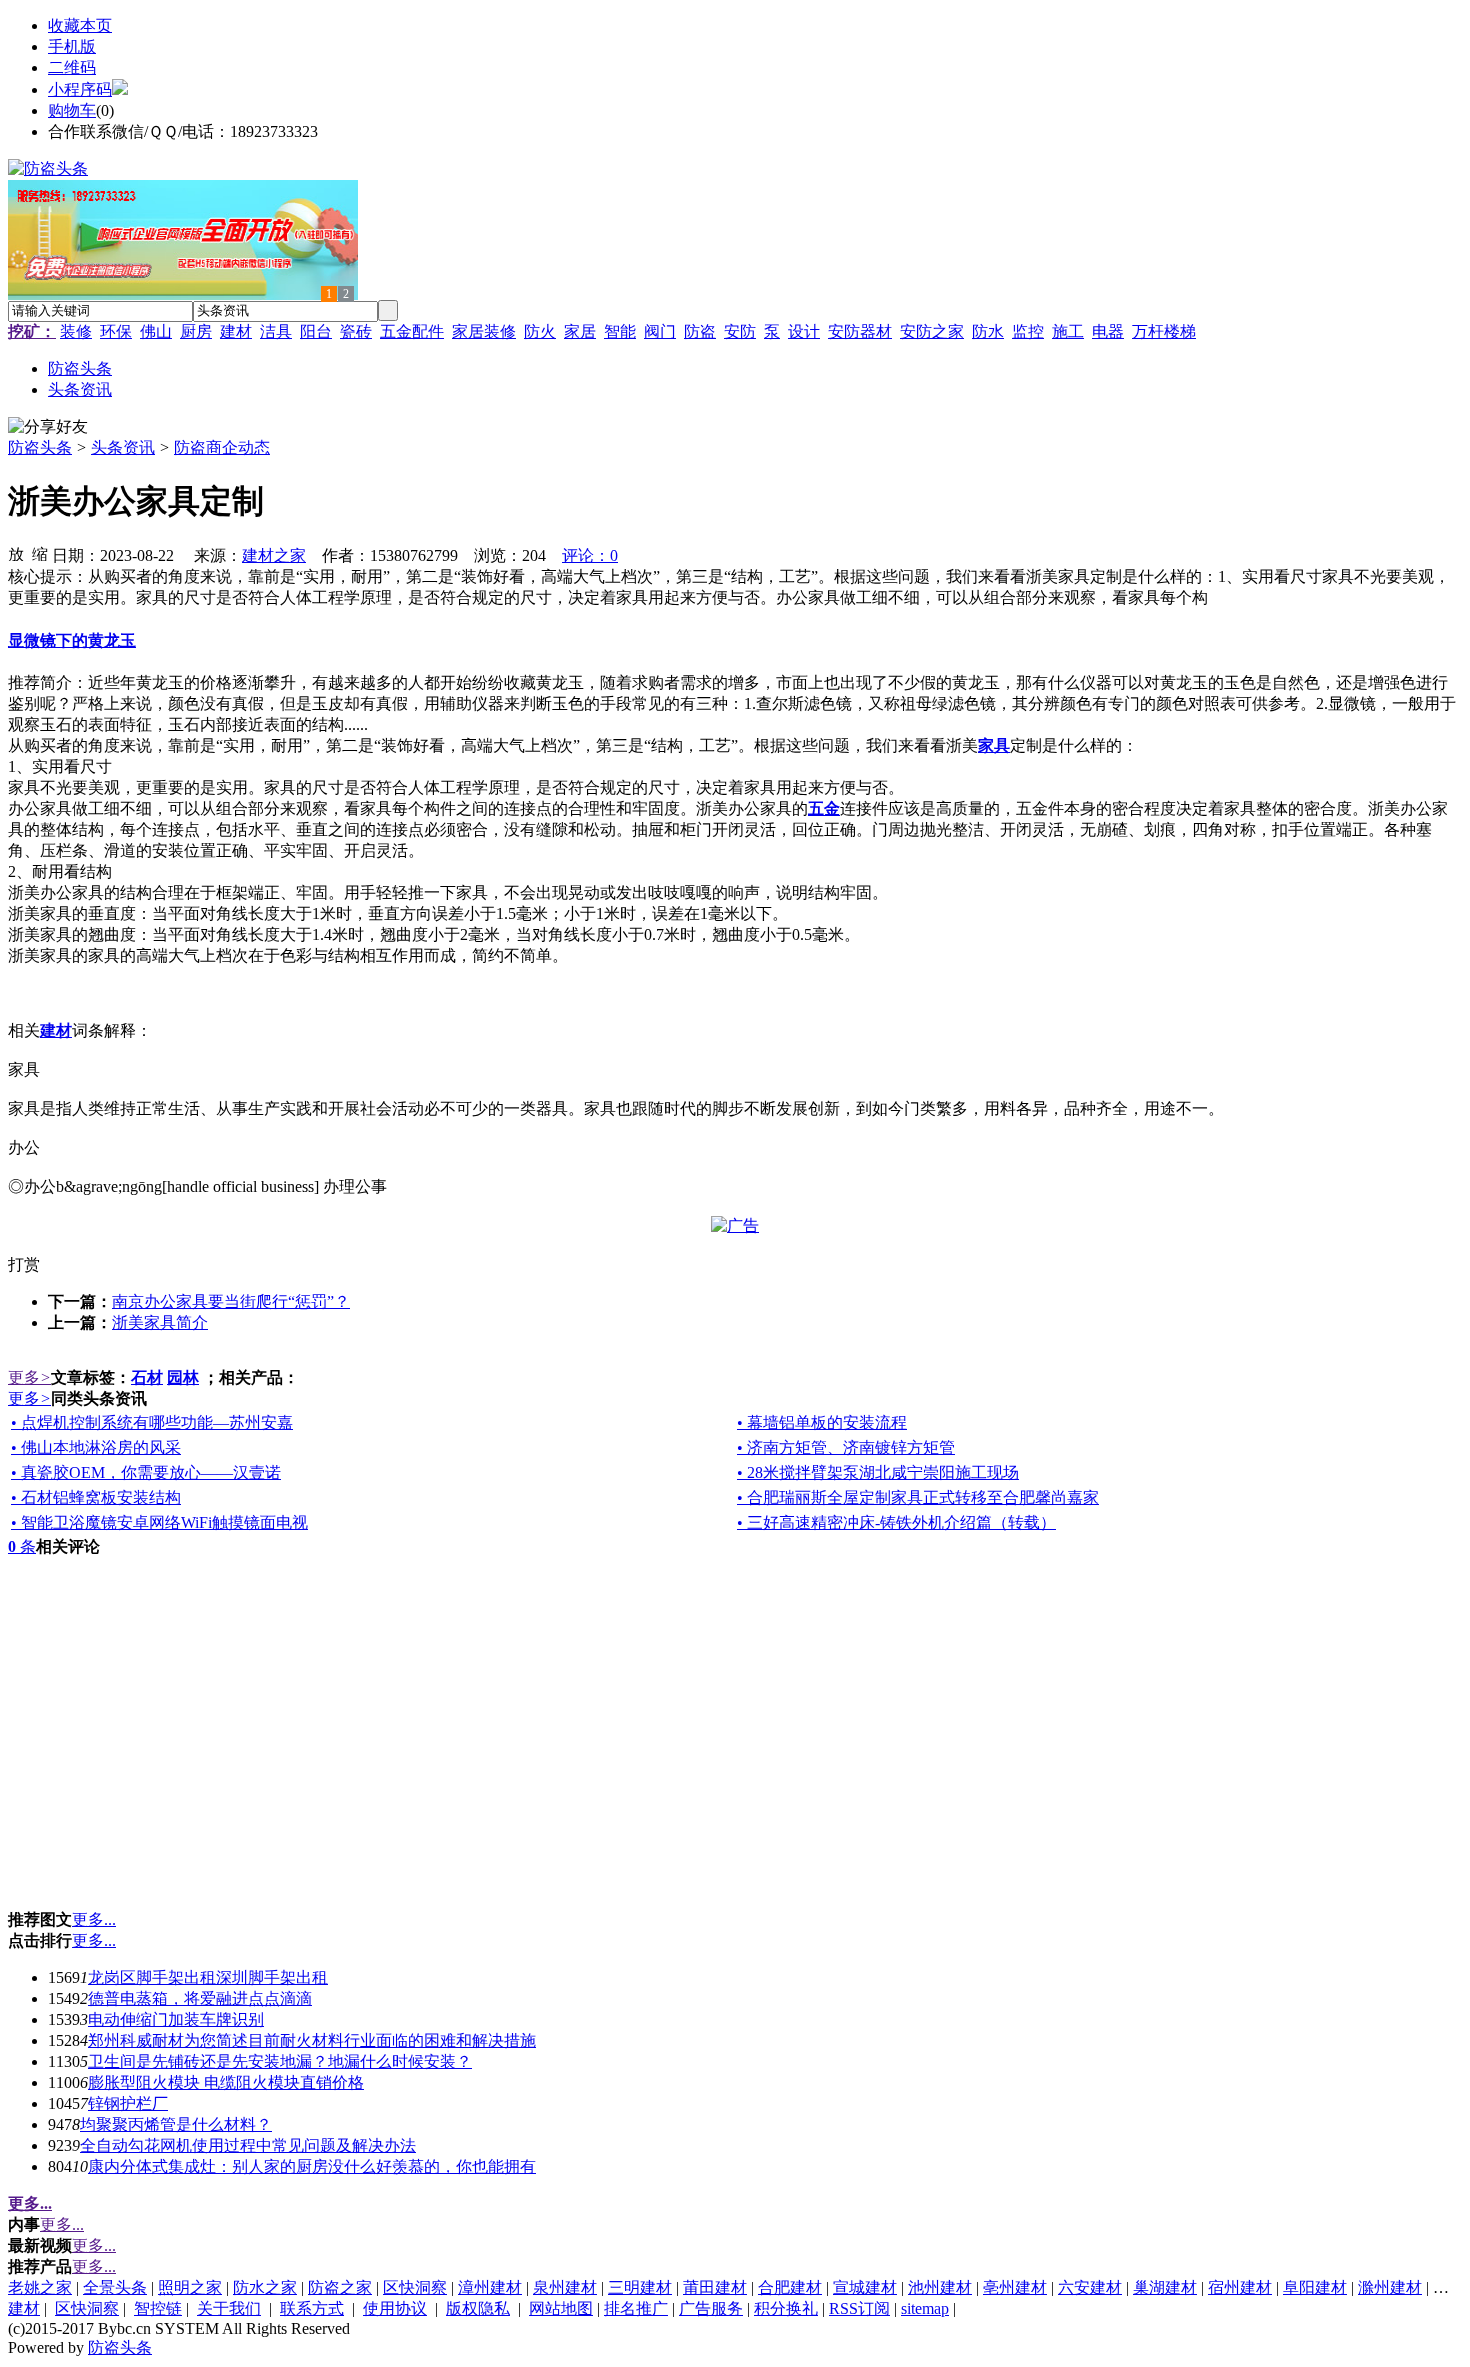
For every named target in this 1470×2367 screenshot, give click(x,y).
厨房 (196, 331)
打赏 (24, 1264)
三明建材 (640, 2287)
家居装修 (484, 331)
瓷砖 (356, 331)
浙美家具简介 (160, 1322)
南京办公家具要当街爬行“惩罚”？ (231, 1301)
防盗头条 (40, 447)
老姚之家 (40, 2287)
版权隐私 (478, 2308)
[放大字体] (16, 553)
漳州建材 (490, 2287)
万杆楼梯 (1164, 331)
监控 (1028, 331)
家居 (580, 331)
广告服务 (711, 2308)
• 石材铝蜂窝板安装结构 (96, 1497)
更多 (29, 1377)
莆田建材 (715, 2287)
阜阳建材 (1315, 2287)
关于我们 (229, 2308)
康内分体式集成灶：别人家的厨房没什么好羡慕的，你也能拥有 (312, 2166)
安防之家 (932, 331)
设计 (804, 331)
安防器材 (860, 331)
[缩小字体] (40, 553)
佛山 (156, 331)
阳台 (316, 331)
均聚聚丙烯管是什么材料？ (176, 2124)
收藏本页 (80, 25)
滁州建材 (1390, 2287)
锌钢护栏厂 (128, 2103)
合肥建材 (790, 2287)
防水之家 (265, 2287)
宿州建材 (1240, 2287)
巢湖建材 (1165, 2287)
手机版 (72, 46)
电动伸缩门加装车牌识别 (176, 2019)
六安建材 (1090, 2287)
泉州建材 (565, 2287)
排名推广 (636, 2308)
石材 (147, 1377)
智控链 (158, 2308)
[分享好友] (48, 427)
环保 (116, 331)
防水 (988, 331)
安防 (740, 331)
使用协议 (395, 2308)
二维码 (72, 67)
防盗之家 (340, 2287)
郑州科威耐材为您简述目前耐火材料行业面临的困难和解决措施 (312, 2040)
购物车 (72, 110)
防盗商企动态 (222, 447)
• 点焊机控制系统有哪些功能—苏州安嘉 (152, 1422)
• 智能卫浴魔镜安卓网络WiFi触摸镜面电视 (159, 1522)
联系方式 (312, 2308)
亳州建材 (1015, 2287)
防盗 (700, 331)
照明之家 (190, 2287)
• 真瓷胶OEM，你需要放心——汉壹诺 (146, 1472)
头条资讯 (123, 447)
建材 (236, 331)
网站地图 (561, 2308)
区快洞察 (415, 2287)
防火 (540, 331)
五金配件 (412, 331)
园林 (183, 1377)
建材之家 (274, 555)
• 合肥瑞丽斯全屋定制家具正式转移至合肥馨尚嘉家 (918, 1497)
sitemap (925, 2308)
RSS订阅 (859, 2308)
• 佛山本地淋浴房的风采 (96, 1447)
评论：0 (590, 555)
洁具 (276, 331)
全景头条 (115, 2287)
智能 (620, 331)
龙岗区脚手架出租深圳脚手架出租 (208, 1977)
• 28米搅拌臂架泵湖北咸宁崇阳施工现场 (878, 1472)
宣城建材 (865, 2287)
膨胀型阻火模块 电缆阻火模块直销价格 (226, 2082)
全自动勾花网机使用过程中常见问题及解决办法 (248, 2145)
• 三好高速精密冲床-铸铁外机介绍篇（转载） (896, 1522)
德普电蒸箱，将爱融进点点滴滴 (200, 1998)
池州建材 (940, 2287)
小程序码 (80, 89)
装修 (76, 331)
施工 (1068, 331)
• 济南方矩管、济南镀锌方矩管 (846, 1447)
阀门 (660, 331)
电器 (1108, 331)
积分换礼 (786, 2308)
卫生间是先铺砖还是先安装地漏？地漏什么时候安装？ (280, 2061)
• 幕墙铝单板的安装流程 (822, 1422)
